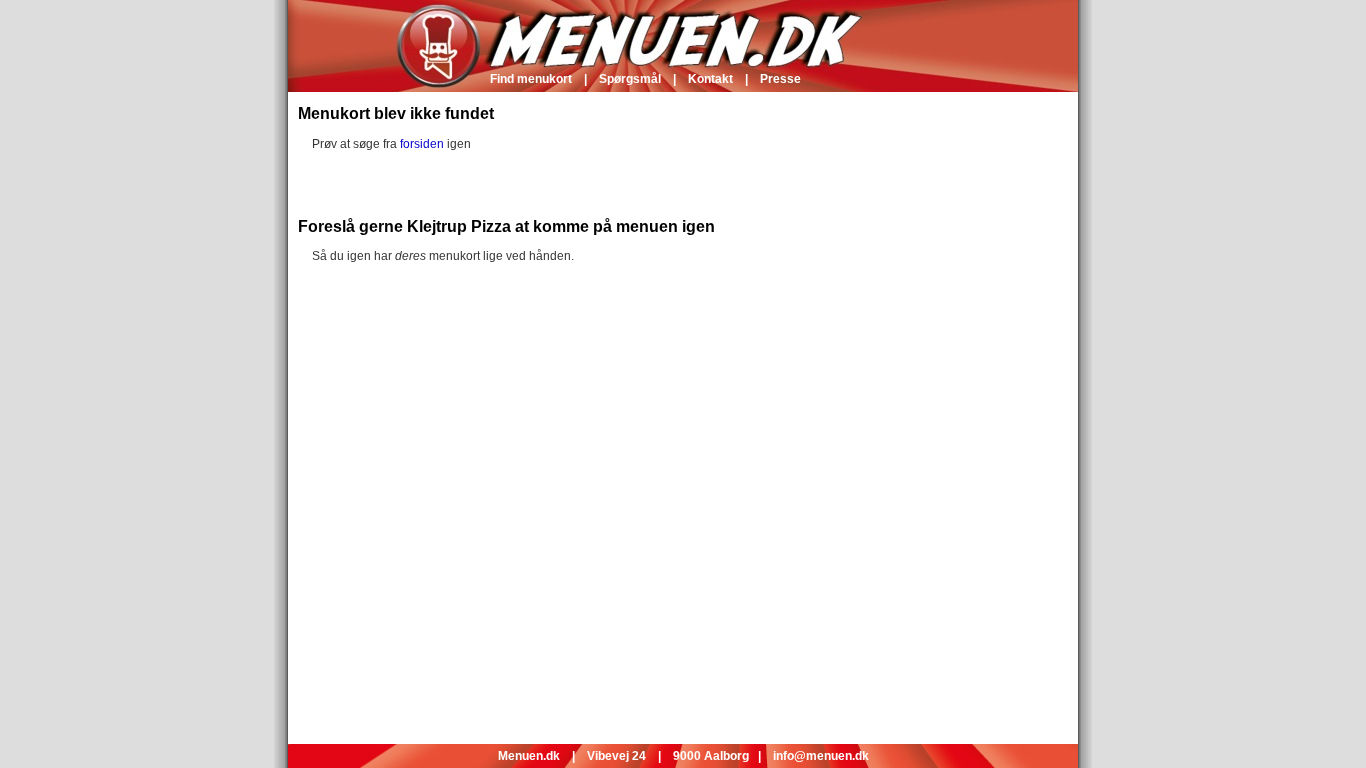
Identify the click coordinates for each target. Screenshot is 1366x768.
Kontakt (710, 79)
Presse (780, 79)
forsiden (422, 144)
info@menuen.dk (821, 756)
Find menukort (531, 79)
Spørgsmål (630, 79)
